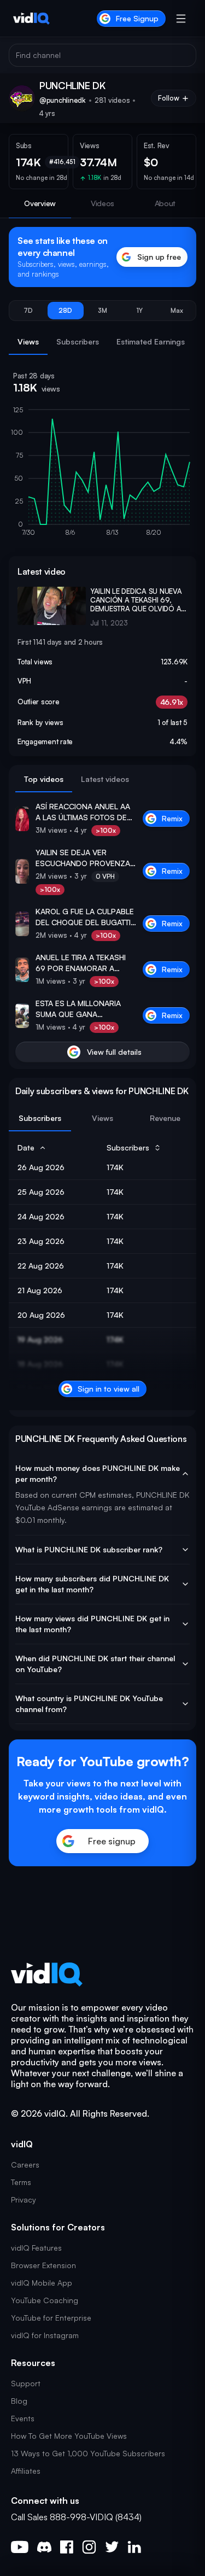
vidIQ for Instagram (45, 2335)
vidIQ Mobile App (42, 2283)
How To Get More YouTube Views (69, 2436)
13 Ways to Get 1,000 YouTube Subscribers (88, 2453)
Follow (169, 98)
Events (23, 2418)
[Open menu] (181, 19)
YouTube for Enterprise (51, 2318)
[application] (102, 476)
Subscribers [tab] (78, 341)
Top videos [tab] (44, 779)
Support (26, 2383)
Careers (25, 2165)
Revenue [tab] (165, 1118)
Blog (19, 2401)
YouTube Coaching (45, 2300)
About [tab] (165, 203)
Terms (21, 2182)
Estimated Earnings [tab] (151, 341)
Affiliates (26, 2471)
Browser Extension (43, 2265)
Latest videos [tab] (105, 779)
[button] (28, 311)
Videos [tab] (102, 203)
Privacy (24, 2200)
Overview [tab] (40, 203)
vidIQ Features (36, 2248)
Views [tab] (28, 341)
